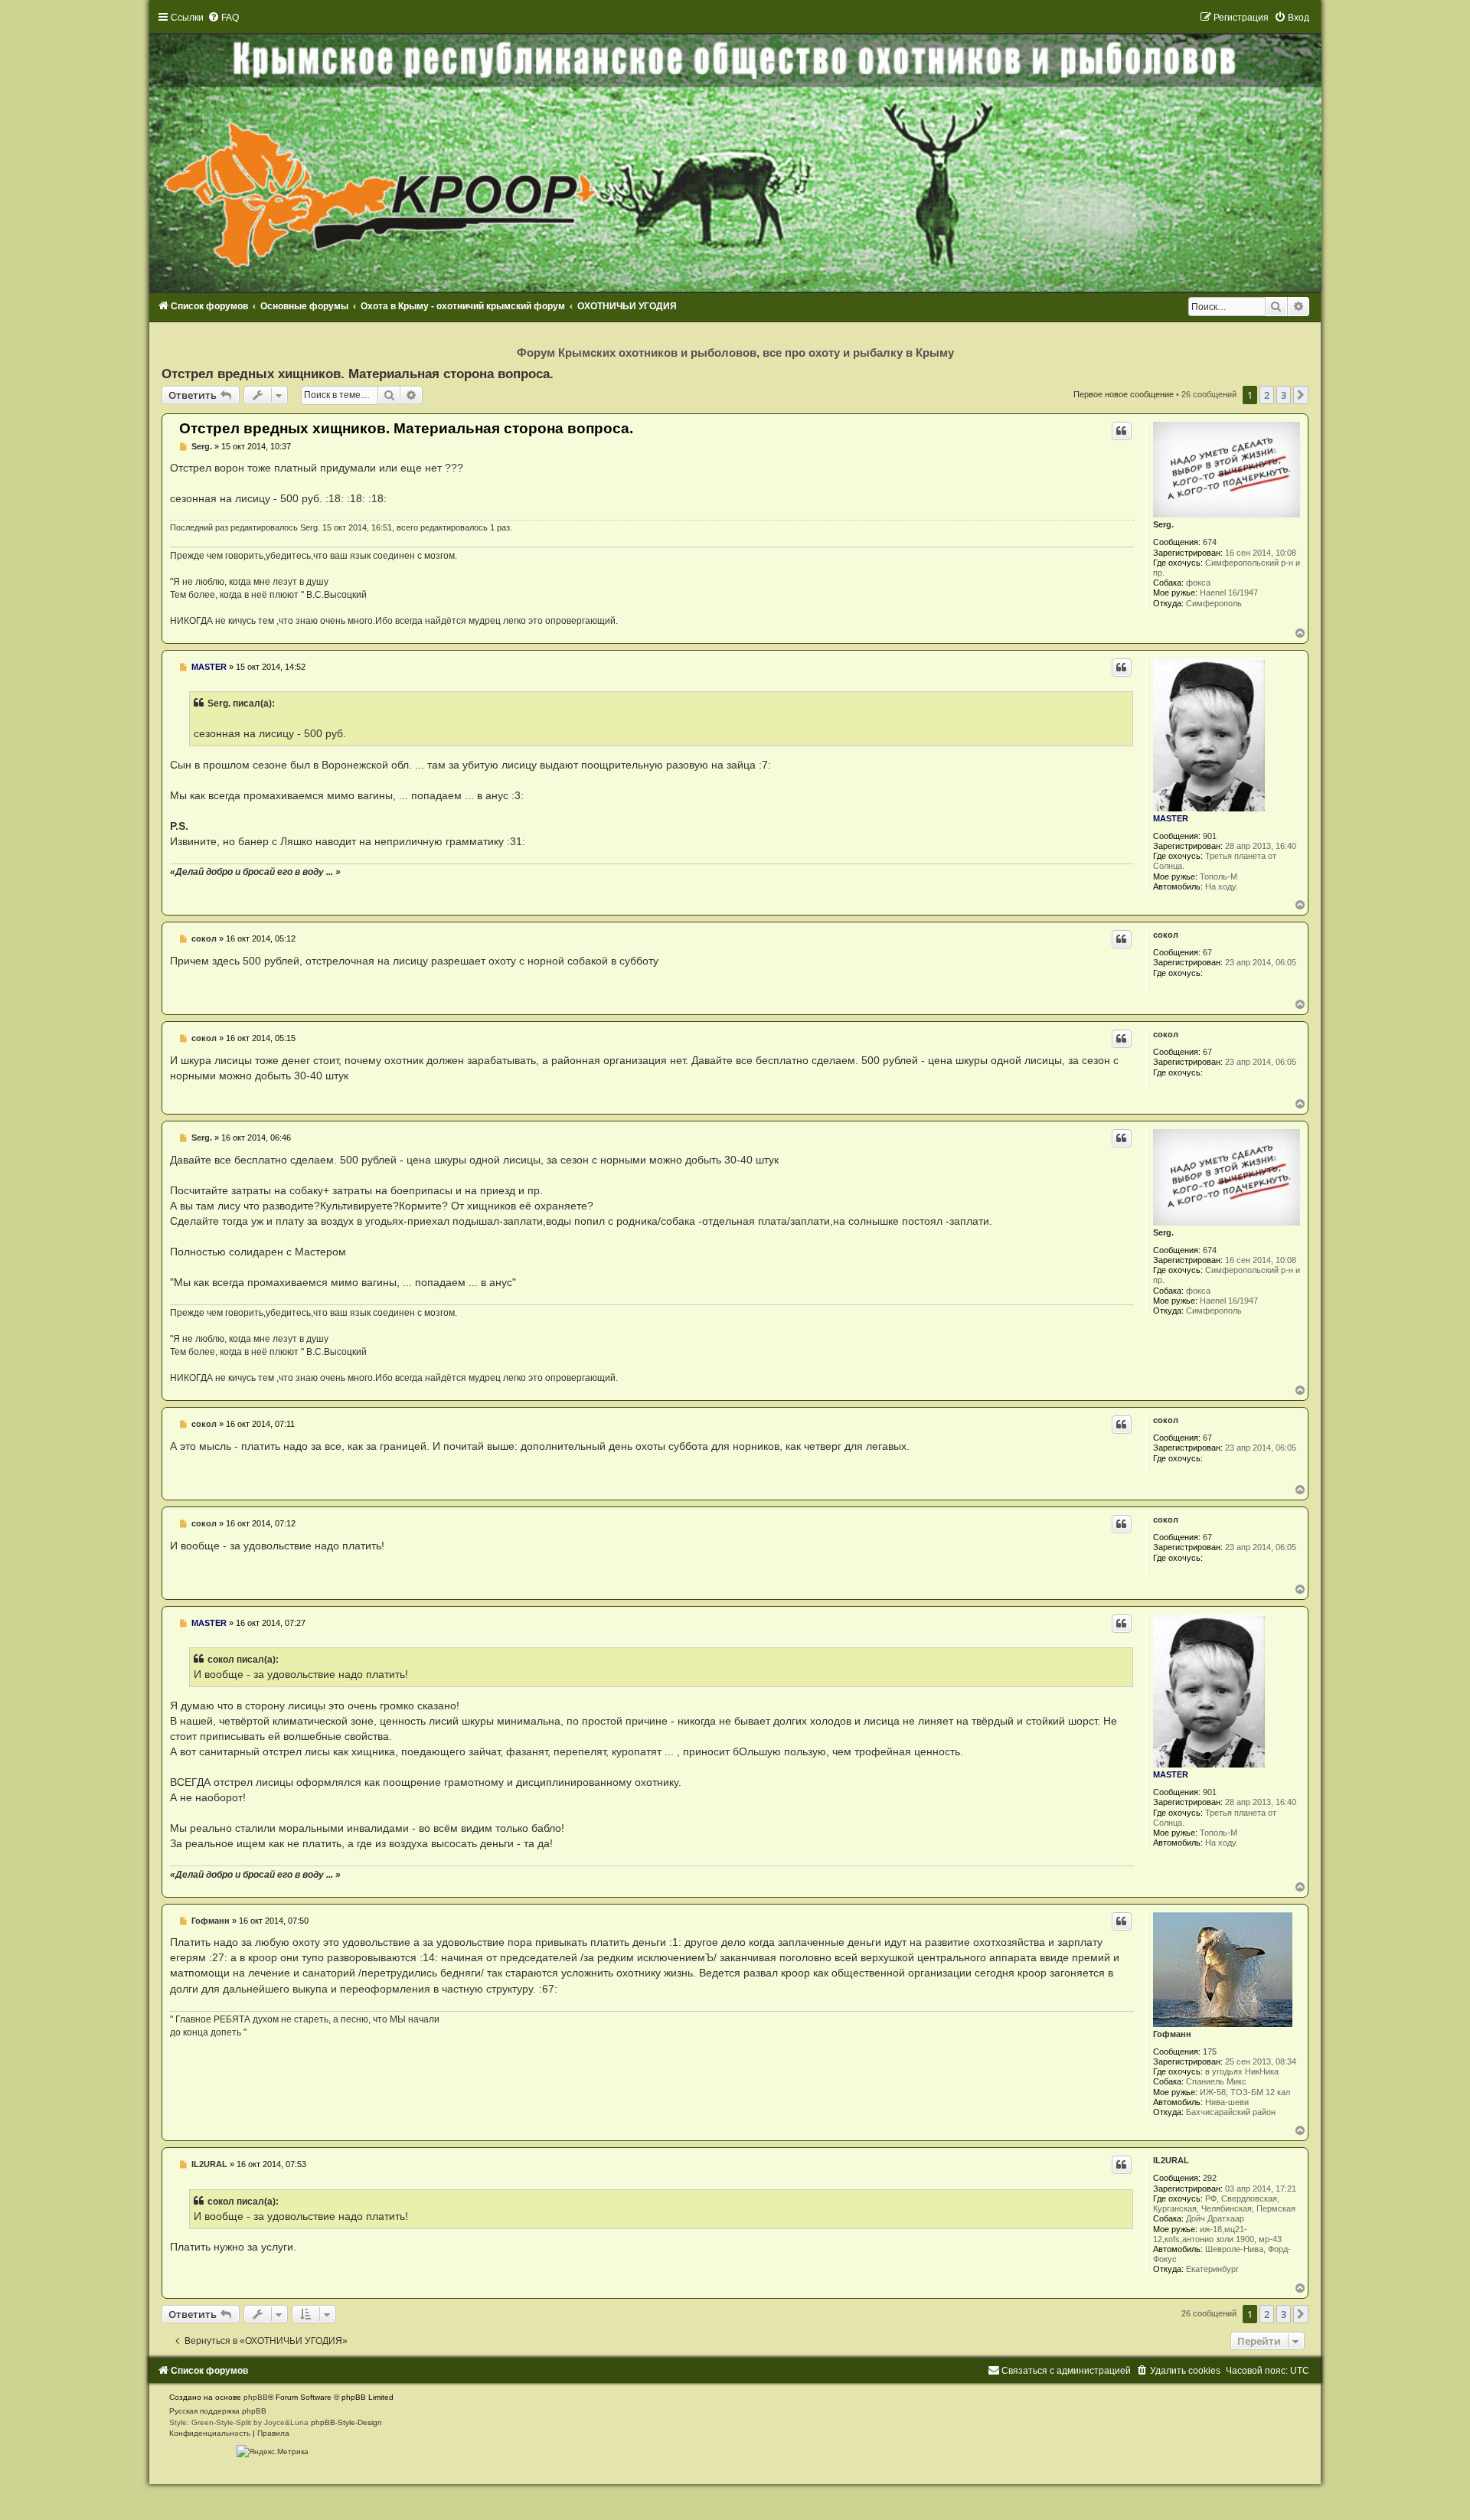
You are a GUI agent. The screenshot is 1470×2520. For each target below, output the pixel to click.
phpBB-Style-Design (346, 2422)
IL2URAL (1171, 2160)
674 (1210, 542)
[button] (1301, 395)
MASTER (1171, 818)
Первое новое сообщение (1124, 394)
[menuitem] (223, 18)
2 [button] (1267, 395)
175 (1210, 2052)
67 (1207, 952)
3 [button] (1284, 395)
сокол (1166, 935)
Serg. (1163, 524)
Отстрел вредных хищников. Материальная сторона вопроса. (358, 374)
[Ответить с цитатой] (1122, 431)
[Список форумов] (735, 152)
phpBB (256, 2397)
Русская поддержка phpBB (218, 2411)
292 (1210, 2178)
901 (1210, 836)
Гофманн (1172, 2034)
